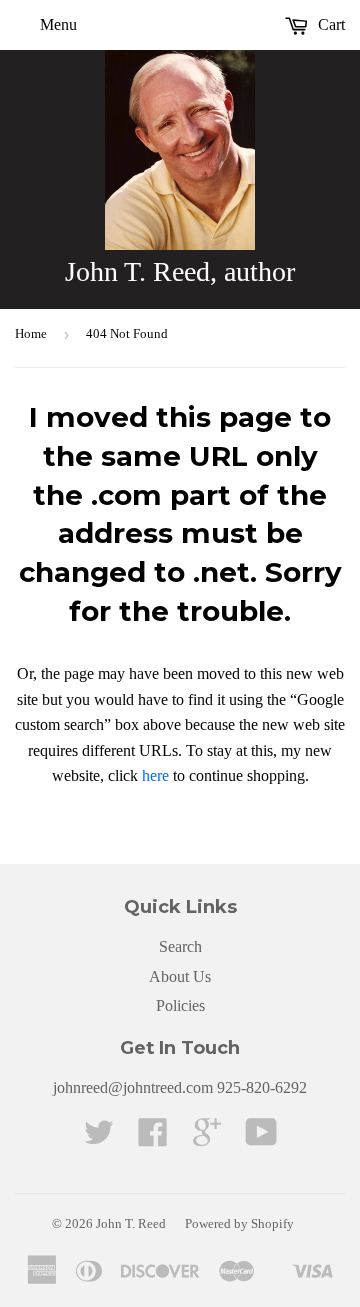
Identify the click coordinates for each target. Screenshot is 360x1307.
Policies (180, 1005)
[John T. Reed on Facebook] (153, 1138)
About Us (180, 976)
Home (31, 333)
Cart (329, 24)
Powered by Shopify (239, 1223)
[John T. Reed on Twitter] (99, 1138)
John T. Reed (131, 1223)
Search (180, 946)
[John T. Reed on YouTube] (261, 1138)
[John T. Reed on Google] (207, 1138)
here (155, 775)
